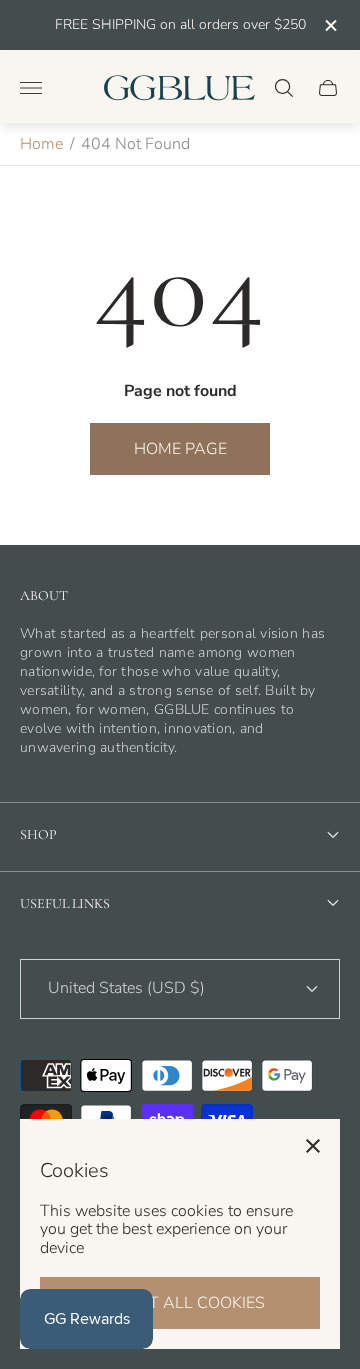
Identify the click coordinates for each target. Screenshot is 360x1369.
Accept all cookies (180, 1303)
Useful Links (65, 903)
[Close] (313, 1146)
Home (41, 144)
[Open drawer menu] (31, 88)
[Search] (284, 88)
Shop (38, 834)
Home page (180, 449)
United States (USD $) (126, 988)
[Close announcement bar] (329, 25)
